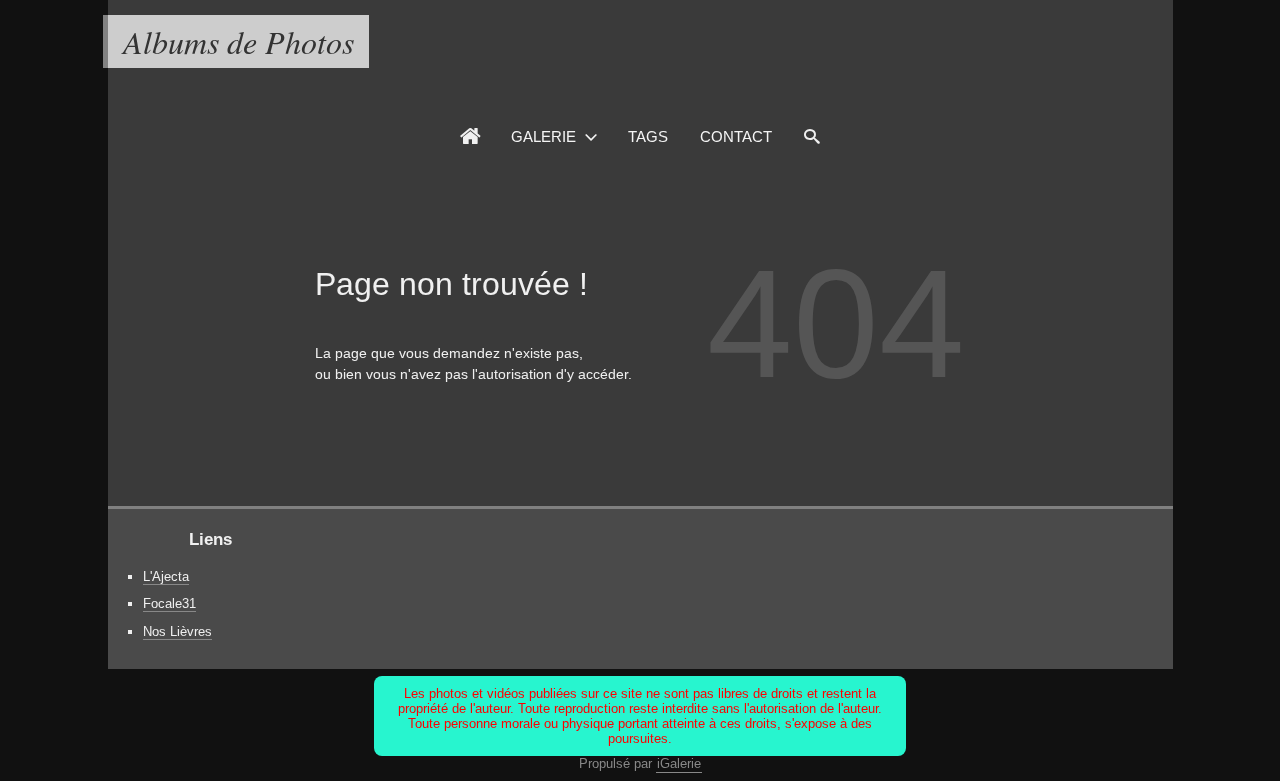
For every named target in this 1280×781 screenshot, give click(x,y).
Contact (736, 136)
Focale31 (169, 603)
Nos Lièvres (177, 631)
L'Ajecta (166, 576)
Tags (648, 136)
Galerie (543, 136)
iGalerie (679, 763)
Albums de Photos (238, 41)
